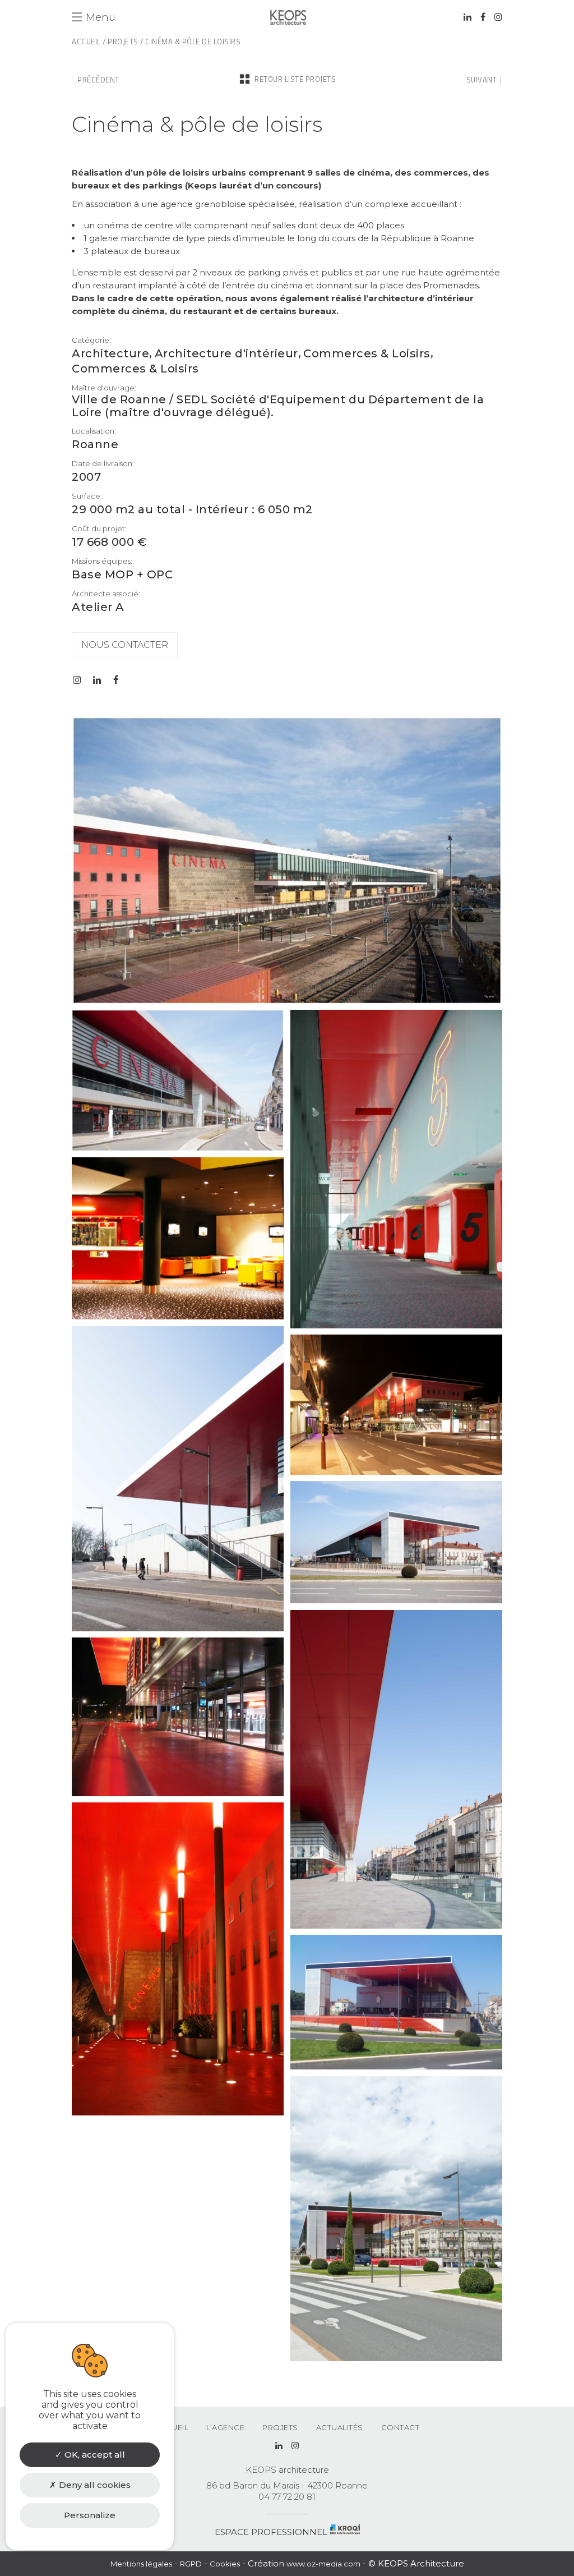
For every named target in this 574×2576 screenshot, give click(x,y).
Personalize (90, 2515)
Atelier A (98, 607)
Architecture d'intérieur (226, 354)
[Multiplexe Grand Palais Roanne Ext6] (178, 2113)
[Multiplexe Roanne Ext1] (178, 1629)
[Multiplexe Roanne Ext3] (396, 1600)
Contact (401, 2427)
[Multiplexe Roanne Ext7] (396, 2067)
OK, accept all (94, 2455)
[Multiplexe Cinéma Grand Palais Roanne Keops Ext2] (178, 1148)
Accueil (86, 42)
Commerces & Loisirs (367, 354)
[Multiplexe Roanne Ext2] (396, 1472)
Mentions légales (141, 2564)
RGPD (191, 2564)
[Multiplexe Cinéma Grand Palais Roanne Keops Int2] (178, 1317)
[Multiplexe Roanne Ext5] (178, 1793)
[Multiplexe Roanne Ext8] (396, 2358)
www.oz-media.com (323, 2564)
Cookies (225, 2564)
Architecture (110, 354)
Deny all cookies (94, 2485)
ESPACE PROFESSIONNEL (271, 2532)
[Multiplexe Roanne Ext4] (396, 1926)
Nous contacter (125, 645)
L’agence (225, 2427)
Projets (123, 42)
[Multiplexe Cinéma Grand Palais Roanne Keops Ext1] (287, 1002)
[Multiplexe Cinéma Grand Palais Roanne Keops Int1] (396, 1326)
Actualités (340, 2427)
